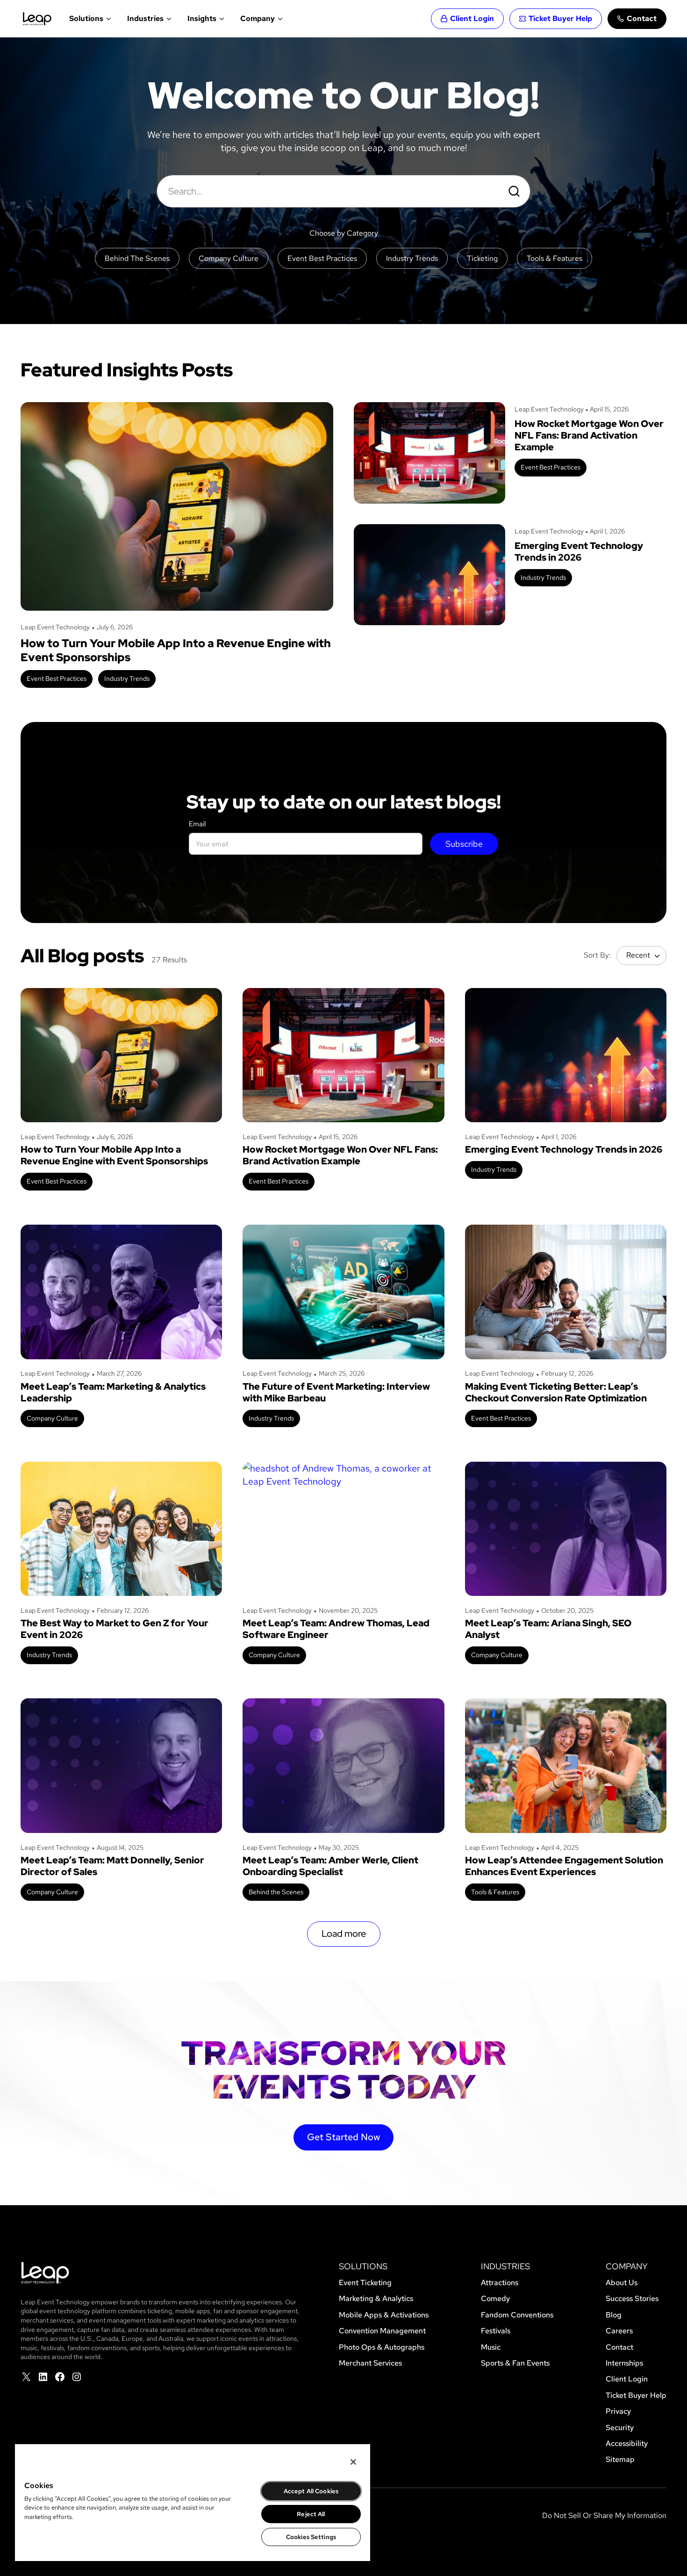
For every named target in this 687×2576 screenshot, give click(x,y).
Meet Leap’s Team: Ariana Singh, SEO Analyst (548, 1629)
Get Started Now (343, 2137)
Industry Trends (127, 678)
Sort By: (597, 955)
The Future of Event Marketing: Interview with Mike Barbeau (336, 1393)
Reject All (311, 2514)
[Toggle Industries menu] (168, 19)
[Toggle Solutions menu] (108, 19)
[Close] (353, 2462)
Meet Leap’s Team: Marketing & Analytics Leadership (113, 1393)
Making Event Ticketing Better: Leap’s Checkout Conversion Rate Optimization (556, 1393)
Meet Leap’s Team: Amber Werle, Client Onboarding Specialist (330, 1866)
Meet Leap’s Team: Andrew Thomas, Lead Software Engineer (336, 1629)
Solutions (86, 18)
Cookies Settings (311, 2537)
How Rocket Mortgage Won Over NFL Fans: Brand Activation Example (589, 436)
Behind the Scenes (276, 1892)
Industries (145, 18)
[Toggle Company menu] (279, 19)
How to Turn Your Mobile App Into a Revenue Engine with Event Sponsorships (176, 650)
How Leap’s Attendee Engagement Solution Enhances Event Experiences (564, 1866)
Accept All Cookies (311, 2491)
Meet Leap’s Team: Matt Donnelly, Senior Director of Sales (112, 1866)
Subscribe (464, 844)
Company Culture (52, 1418)
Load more (344, 1934)
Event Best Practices (57, 678)
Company (258, 18)
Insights (202, 18)
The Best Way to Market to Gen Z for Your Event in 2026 (114, 1629)
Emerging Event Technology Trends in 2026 (579, 552)
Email (197, 824)
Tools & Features (495, 1892)
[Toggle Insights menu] (221, 19)
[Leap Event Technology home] (37, 19)
